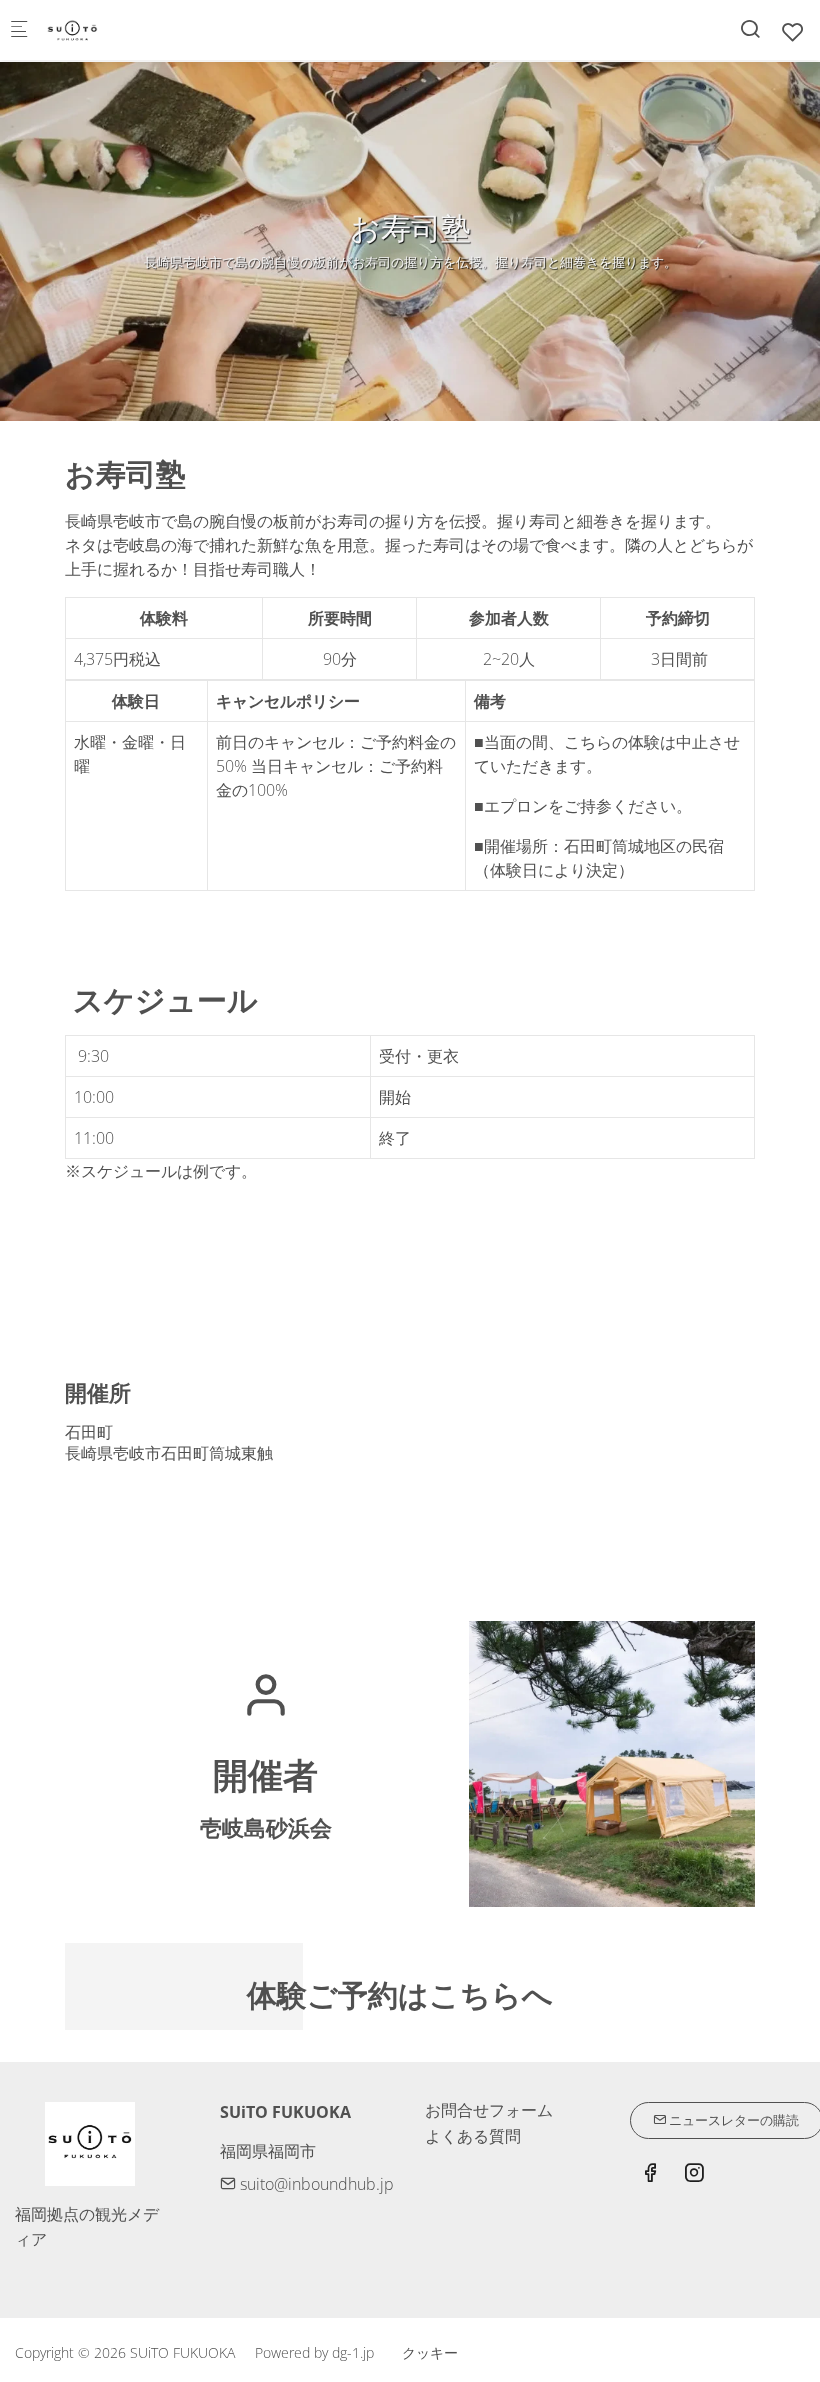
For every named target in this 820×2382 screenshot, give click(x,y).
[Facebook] (650, 2175)
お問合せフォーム (489, 2110)
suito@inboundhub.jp (315, 2184)
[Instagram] (694, 2175)
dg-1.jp (353, 2352)
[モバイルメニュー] (19, 30)
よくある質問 (473, 2136)
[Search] (750, 28)
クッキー (430, 2352)
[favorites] (793, 31)
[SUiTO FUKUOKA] (126, 30)
